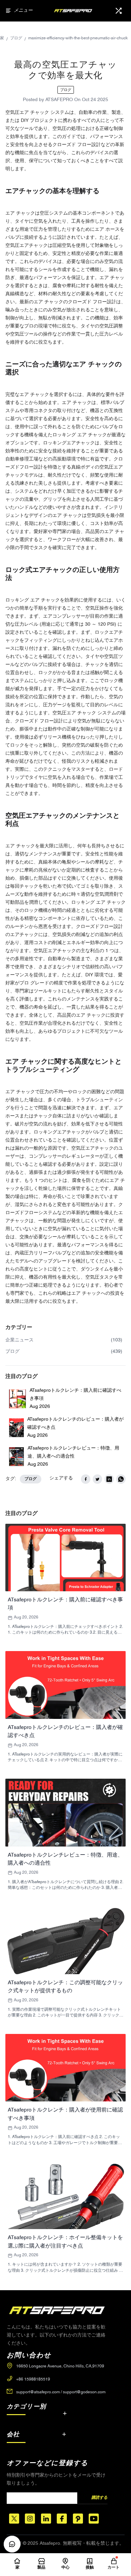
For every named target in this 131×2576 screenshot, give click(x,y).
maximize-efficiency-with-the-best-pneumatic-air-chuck (78, 38)
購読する (99, 2498)
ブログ (16, 38)
